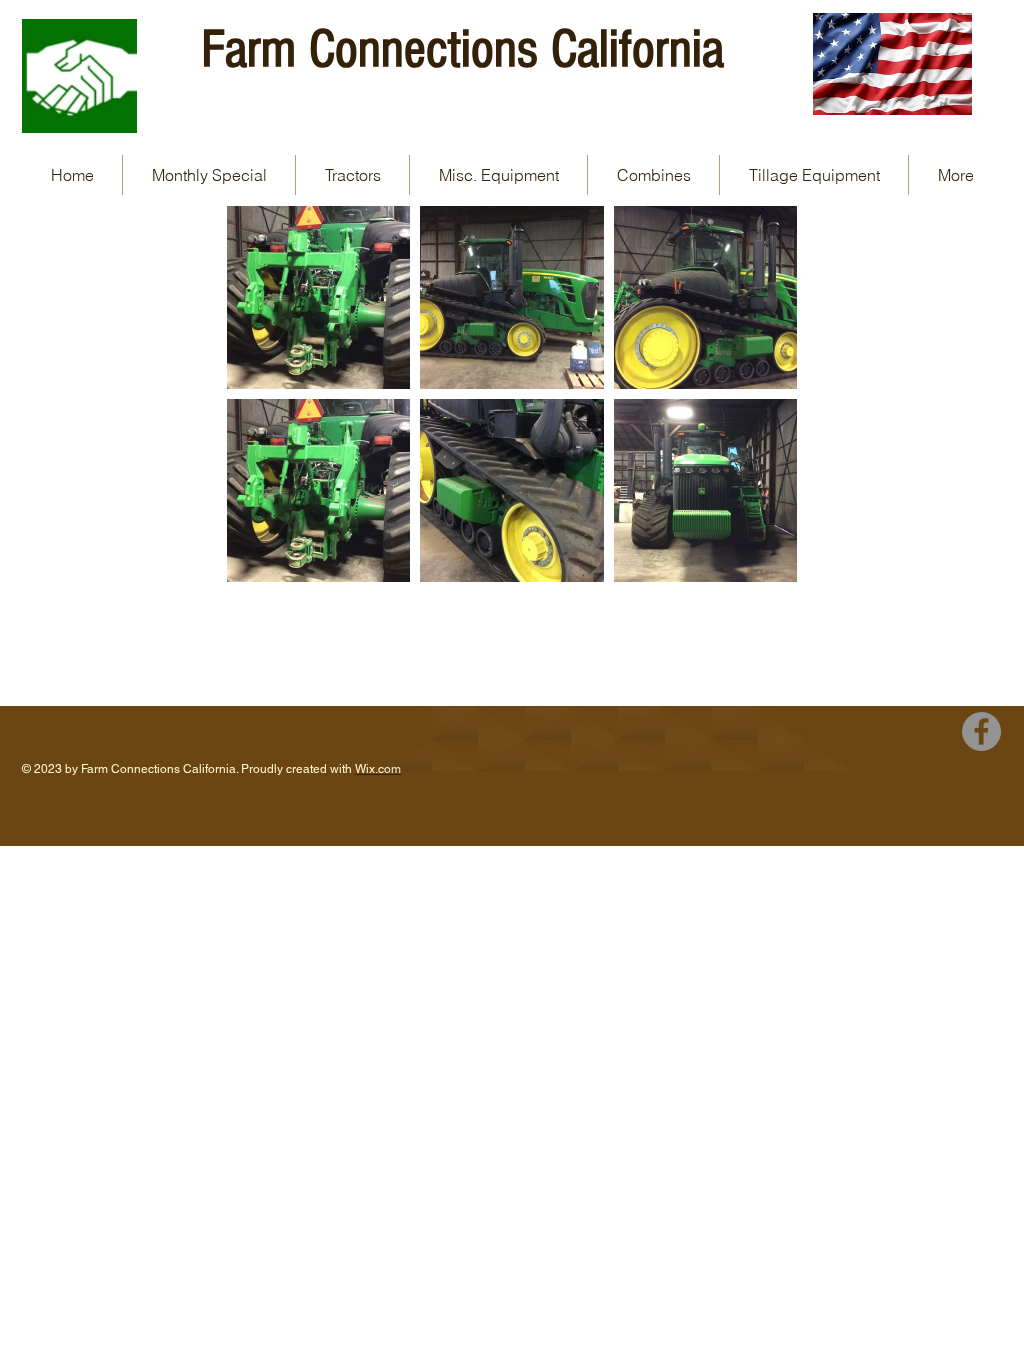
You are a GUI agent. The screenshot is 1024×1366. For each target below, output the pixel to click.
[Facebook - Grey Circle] (981, 731)
